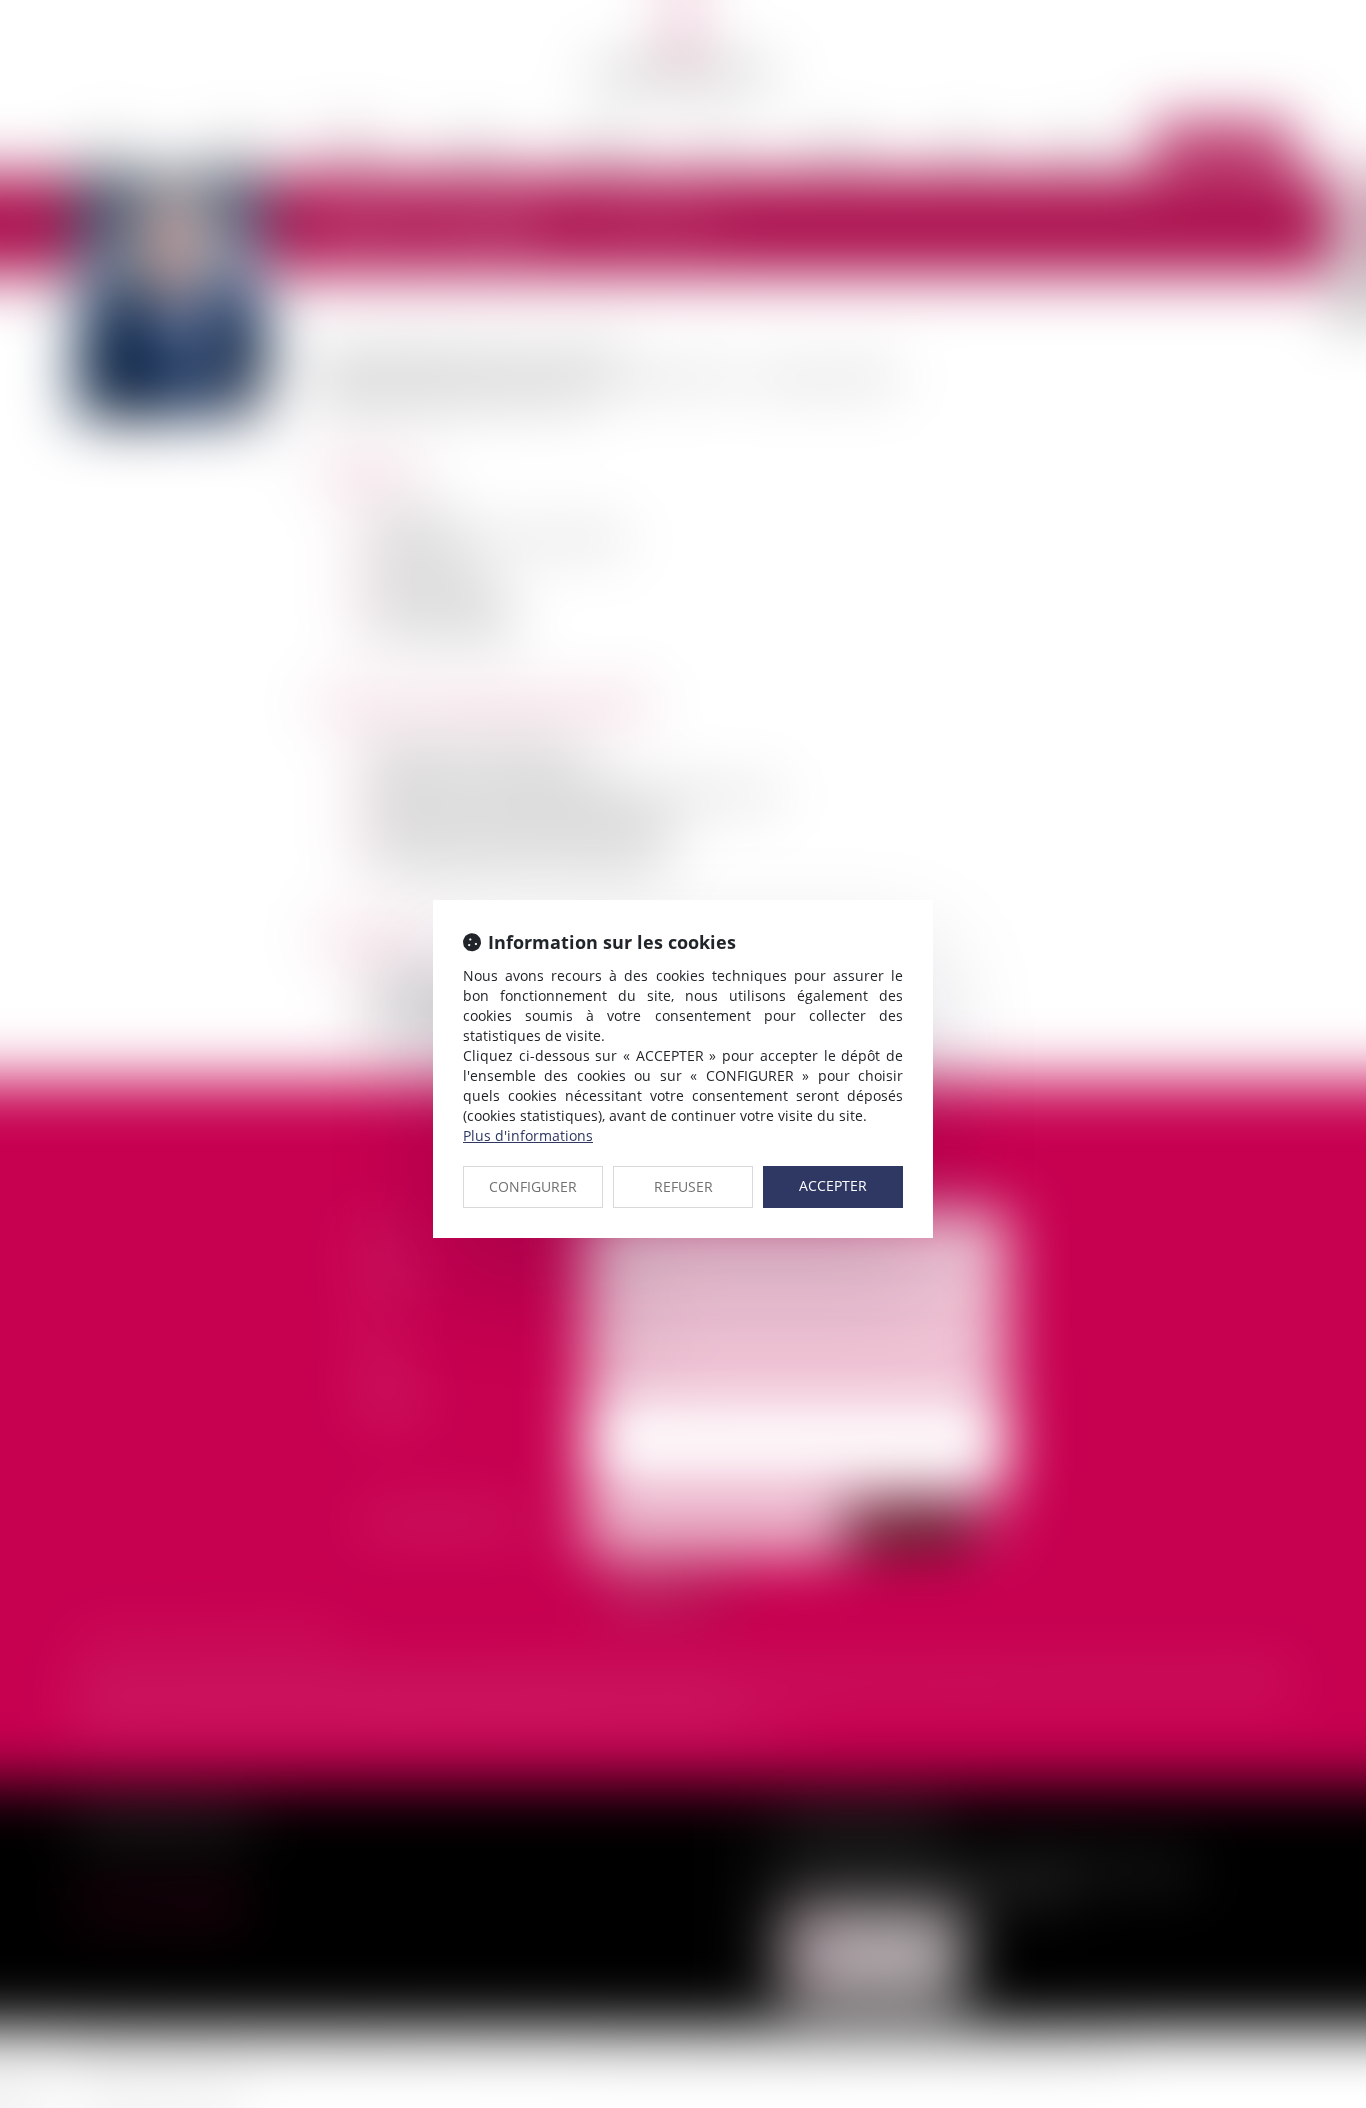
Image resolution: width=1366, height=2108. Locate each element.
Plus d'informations (528, 1135)
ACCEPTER (833, 1185)
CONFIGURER (533, 1186)
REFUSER (683, 1186)
